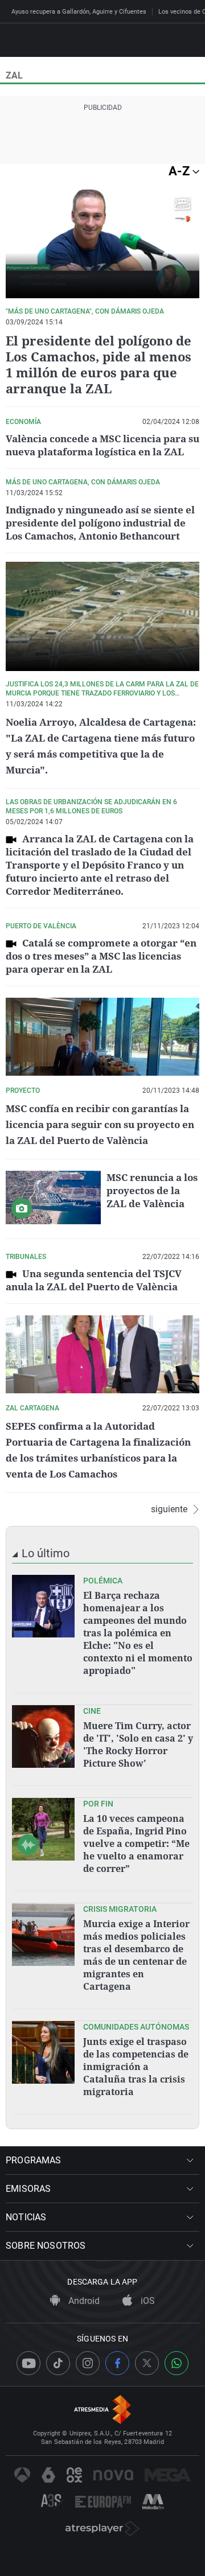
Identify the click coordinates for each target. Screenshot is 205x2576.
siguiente (169, 1509)
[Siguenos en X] (147, 2363)
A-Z (181, 171)
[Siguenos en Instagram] (88, 2363)
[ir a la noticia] (43, 1606)
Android (83, 2301)
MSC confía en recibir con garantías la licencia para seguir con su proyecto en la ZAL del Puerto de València (100, 1124)
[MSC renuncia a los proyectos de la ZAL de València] (53, 1198)
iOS (147, 2301)
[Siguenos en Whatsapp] (177, 2363)
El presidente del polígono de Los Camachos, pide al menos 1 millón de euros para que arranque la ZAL (99, 364)
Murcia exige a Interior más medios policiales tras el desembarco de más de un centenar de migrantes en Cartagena (136, 1955)
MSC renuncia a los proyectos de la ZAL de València (152, 1190)
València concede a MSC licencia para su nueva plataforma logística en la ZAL (102, 445)
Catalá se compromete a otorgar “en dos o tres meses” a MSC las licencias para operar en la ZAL (101, 956)
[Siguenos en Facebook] (117, 2363)
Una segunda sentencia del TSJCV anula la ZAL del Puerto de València (94, 1280)
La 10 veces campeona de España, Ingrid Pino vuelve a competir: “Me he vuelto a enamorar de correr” (136, 1843)
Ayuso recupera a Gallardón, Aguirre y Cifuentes (79, 12)
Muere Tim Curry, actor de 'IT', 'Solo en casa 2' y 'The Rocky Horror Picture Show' (138, 1744)
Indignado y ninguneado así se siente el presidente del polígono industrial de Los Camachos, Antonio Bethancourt (100, 523)
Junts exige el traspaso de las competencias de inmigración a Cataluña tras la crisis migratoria (136, 2067)
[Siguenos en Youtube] (28, 2363)
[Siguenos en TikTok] (58, 2363)
